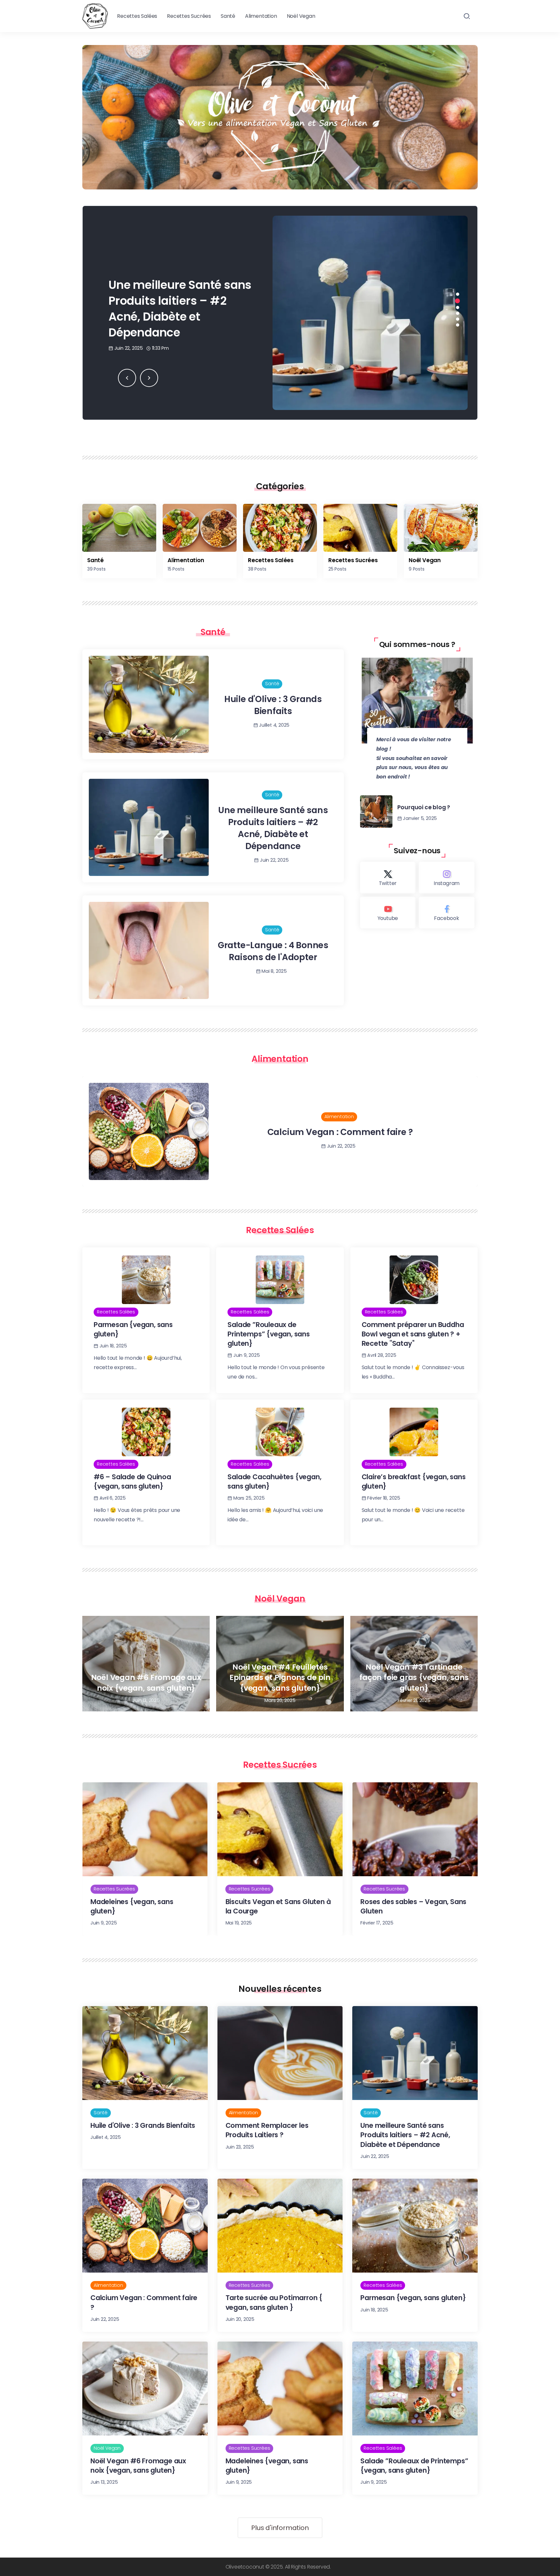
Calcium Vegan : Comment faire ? (144, 2302)
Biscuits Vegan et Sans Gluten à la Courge (143, 1906)
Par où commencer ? (340, 1132)
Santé (95, 560)
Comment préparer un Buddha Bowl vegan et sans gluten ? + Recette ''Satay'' (413, 1334)
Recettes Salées (271, 560)
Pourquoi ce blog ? (424, 807)
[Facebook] (447, 913)
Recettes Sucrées (353, 560)
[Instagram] (447, 878)
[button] (127, 378)
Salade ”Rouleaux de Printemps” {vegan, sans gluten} (268, 1334)
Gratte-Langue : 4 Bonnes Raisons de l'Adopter (273, 951)
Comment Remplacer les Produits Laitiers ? (267, 2130)
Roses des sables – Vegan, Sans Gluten (279, 1906)
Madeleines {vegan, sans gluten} (267, 2466)
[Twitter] (388, 878)
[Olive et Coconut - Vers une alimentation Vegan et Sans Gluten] (95, 16)
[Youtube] (388, 913)
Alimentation (186, 560)
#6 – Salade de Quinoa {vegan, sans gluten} (132, 1481)
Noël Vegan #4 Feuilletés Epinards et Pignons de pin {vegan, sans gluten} (280, 1678)
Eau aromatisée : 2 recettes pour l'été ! (414, 1906)
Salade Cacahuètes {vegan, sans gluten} (274, 1481)
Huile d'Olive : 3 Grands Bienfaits (273, 705)
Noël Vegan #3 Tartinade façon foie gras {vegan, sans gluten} (414, 1678)
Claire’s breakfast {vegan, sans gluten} (414, 1481)
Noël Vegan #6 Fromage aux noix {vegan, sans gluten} (146, 1683)
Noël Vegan (425, 560)
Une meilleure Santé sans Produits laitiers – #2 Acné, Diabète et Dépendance (273, 828)
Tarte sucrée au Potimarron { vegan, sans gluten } (180, 308)
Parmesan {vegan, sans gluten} (133, 1329)
